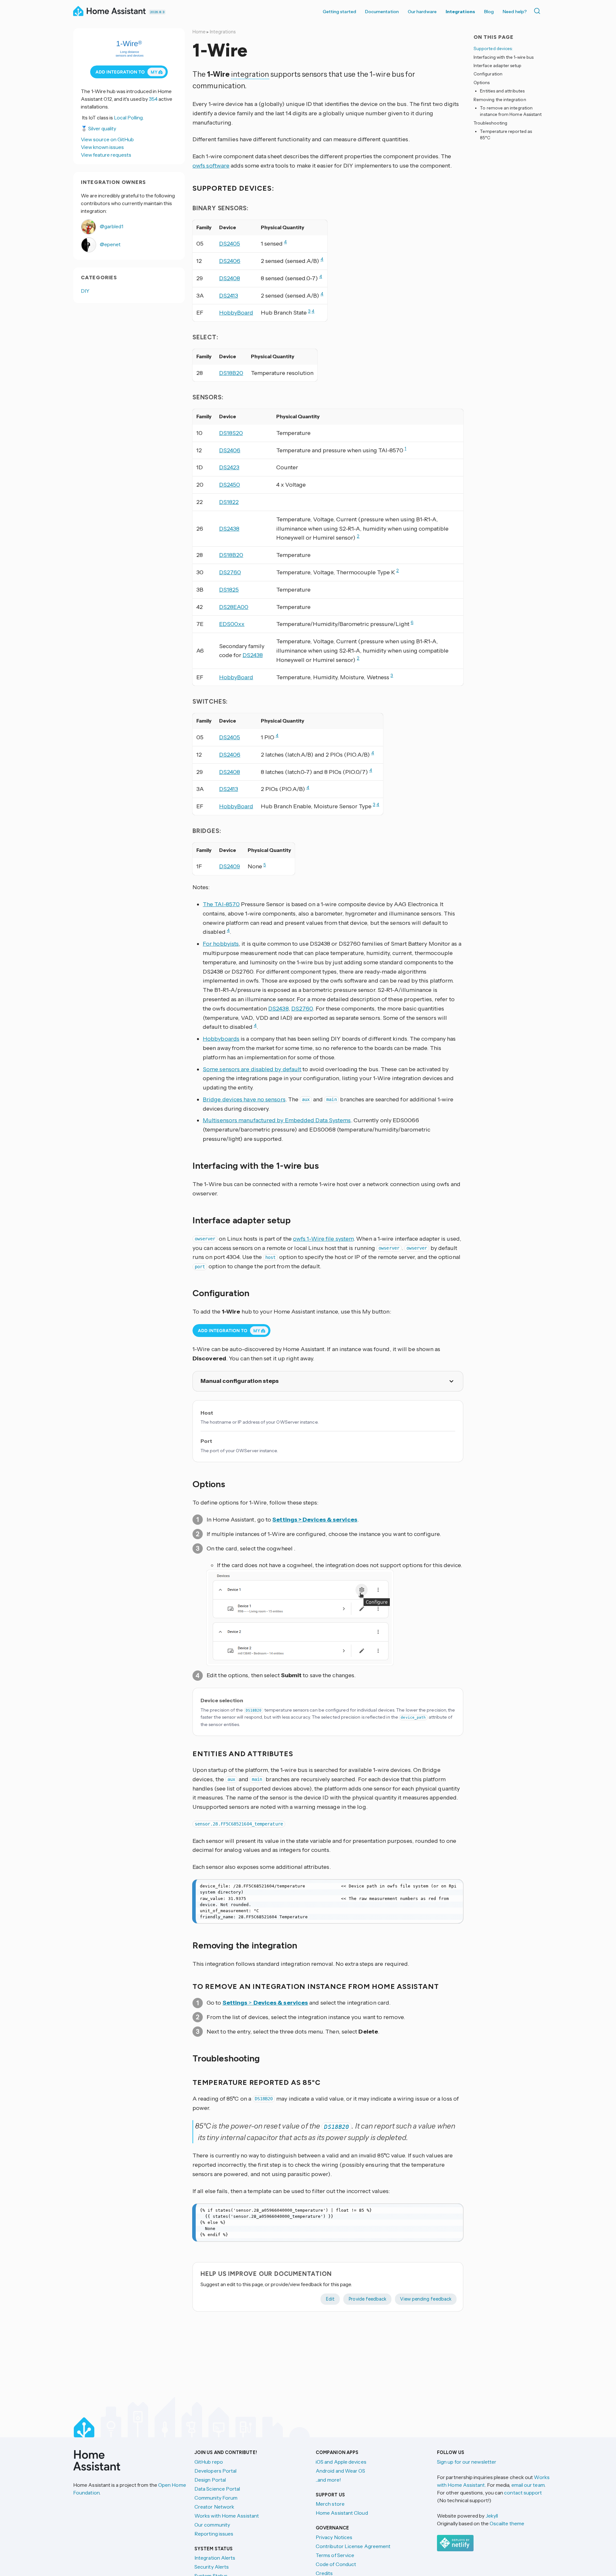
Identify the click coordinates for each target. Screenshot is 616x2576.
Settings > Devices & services (315, 1520)
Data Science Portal (217, 2489)
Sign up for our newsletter (467, 2462)
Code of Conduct (336, 2564)
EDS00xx (232, 624)
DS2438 (229, 529)
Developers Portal (215, 2471)
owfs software (211, 166)
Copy (454, 1886)
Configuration (488, 74)
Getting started (339, 12)
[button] (300, 1618)
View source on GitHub (107, 139)
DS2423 (229, 467)
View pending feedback (426, 2299)
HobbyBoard (236, 313)
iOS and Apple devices (341, 2462)
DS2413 (229, 296)
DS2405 (230, 244)
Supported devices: (493, 48)
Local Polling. (129, 117)
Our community (212, 2525)
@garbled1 (111, 226)
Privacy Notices (334, 2537)
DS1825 (229, 590)
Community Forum (216, 2498)
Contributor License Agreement (353, 2546)
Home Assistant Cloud (342, 2513)
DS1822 (229, 502)
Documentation (382, 12)
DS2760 (230, 572)
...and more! (328, 2480)
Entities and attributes (502, 91)
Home (199, 32)
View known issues (102, 147)
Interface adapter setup (498, 65)
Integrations (460, 12)
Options (482, 82)
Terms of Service (335, 2555)
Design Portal (210, 2480)
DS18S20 (231, 433)
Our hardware (422, 12)
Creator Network (214, 2507)
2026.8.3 (157, 12)
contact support (523, 2493)
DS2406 (230, 261)
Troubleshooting (490, 123)
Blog (489, 12)
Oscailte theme (507, 2523)
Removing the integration (500, 99)
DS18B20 (231, 373)
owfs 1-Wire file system (323, 1239)
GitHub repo (209, 2462)
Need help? (515, 12)
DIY (85, 291)
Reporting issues (214, 2534)
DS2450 (230, 485)
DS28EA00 (234, 607)
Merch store (330, 2504)
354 (153, 99)
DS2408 (230, 278)
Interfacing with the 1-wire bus (504, 57)
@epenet (110, 244)
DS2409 (230, 866)
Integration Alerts (215, 2558)
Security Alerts (212, 2567)
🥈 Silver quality (98, 128)
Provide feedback (367, 2299)
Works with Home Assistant (227, 2516)
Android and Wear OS (341, 2471)
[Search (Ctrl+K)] (538, 11)
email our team (528, 2485)
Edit (330, 2299)
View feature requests (106, 155)
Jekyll (492, 2516)
